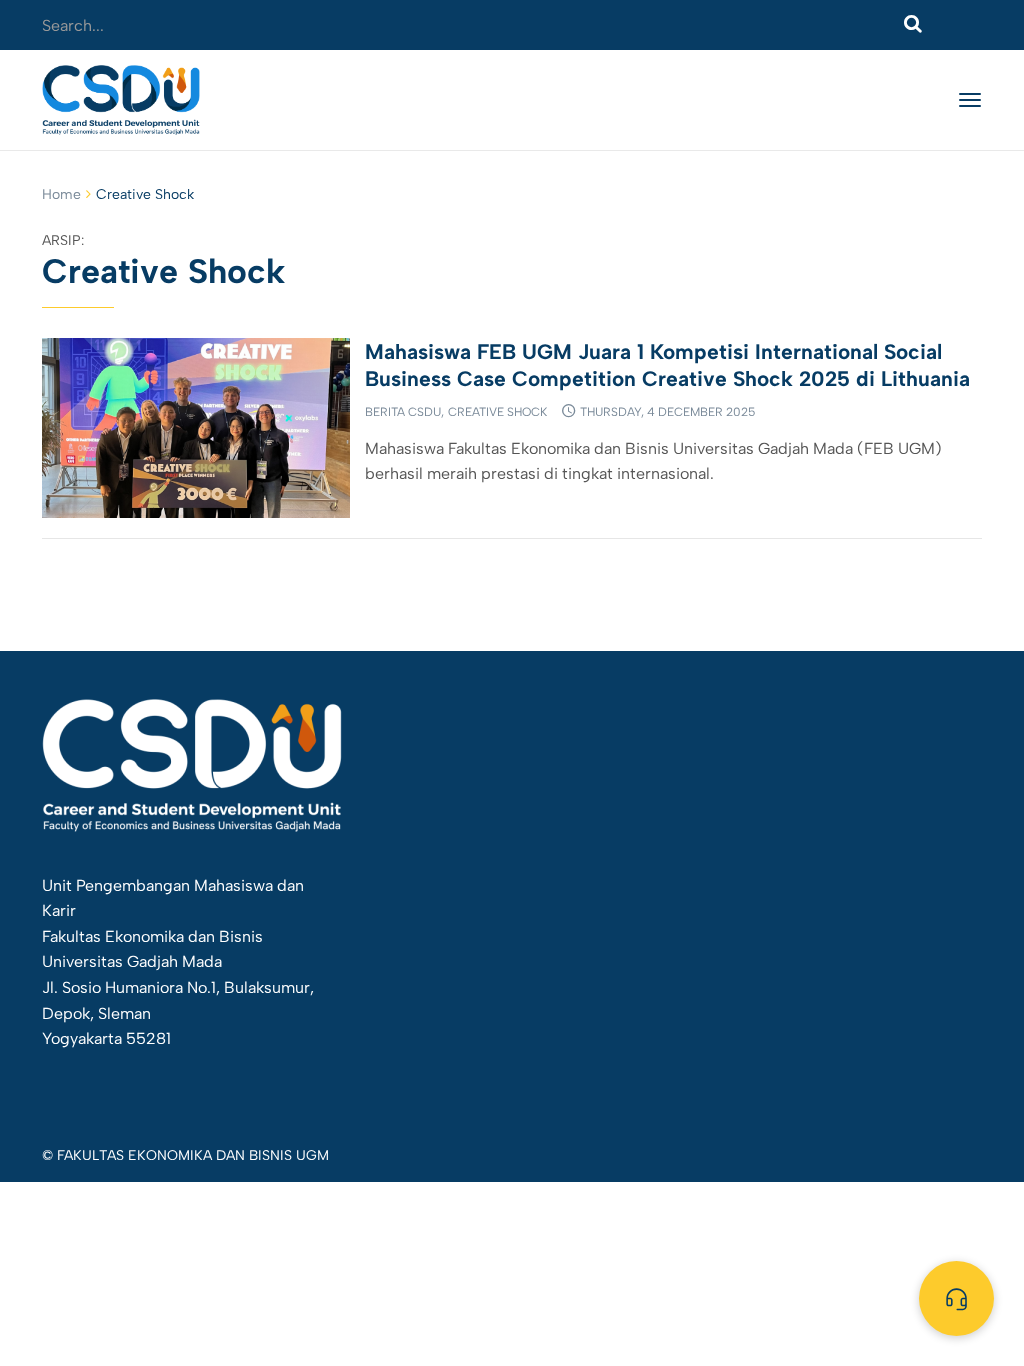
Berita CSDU (403, 412)
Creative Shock (497, 412)
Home (61, 194)
